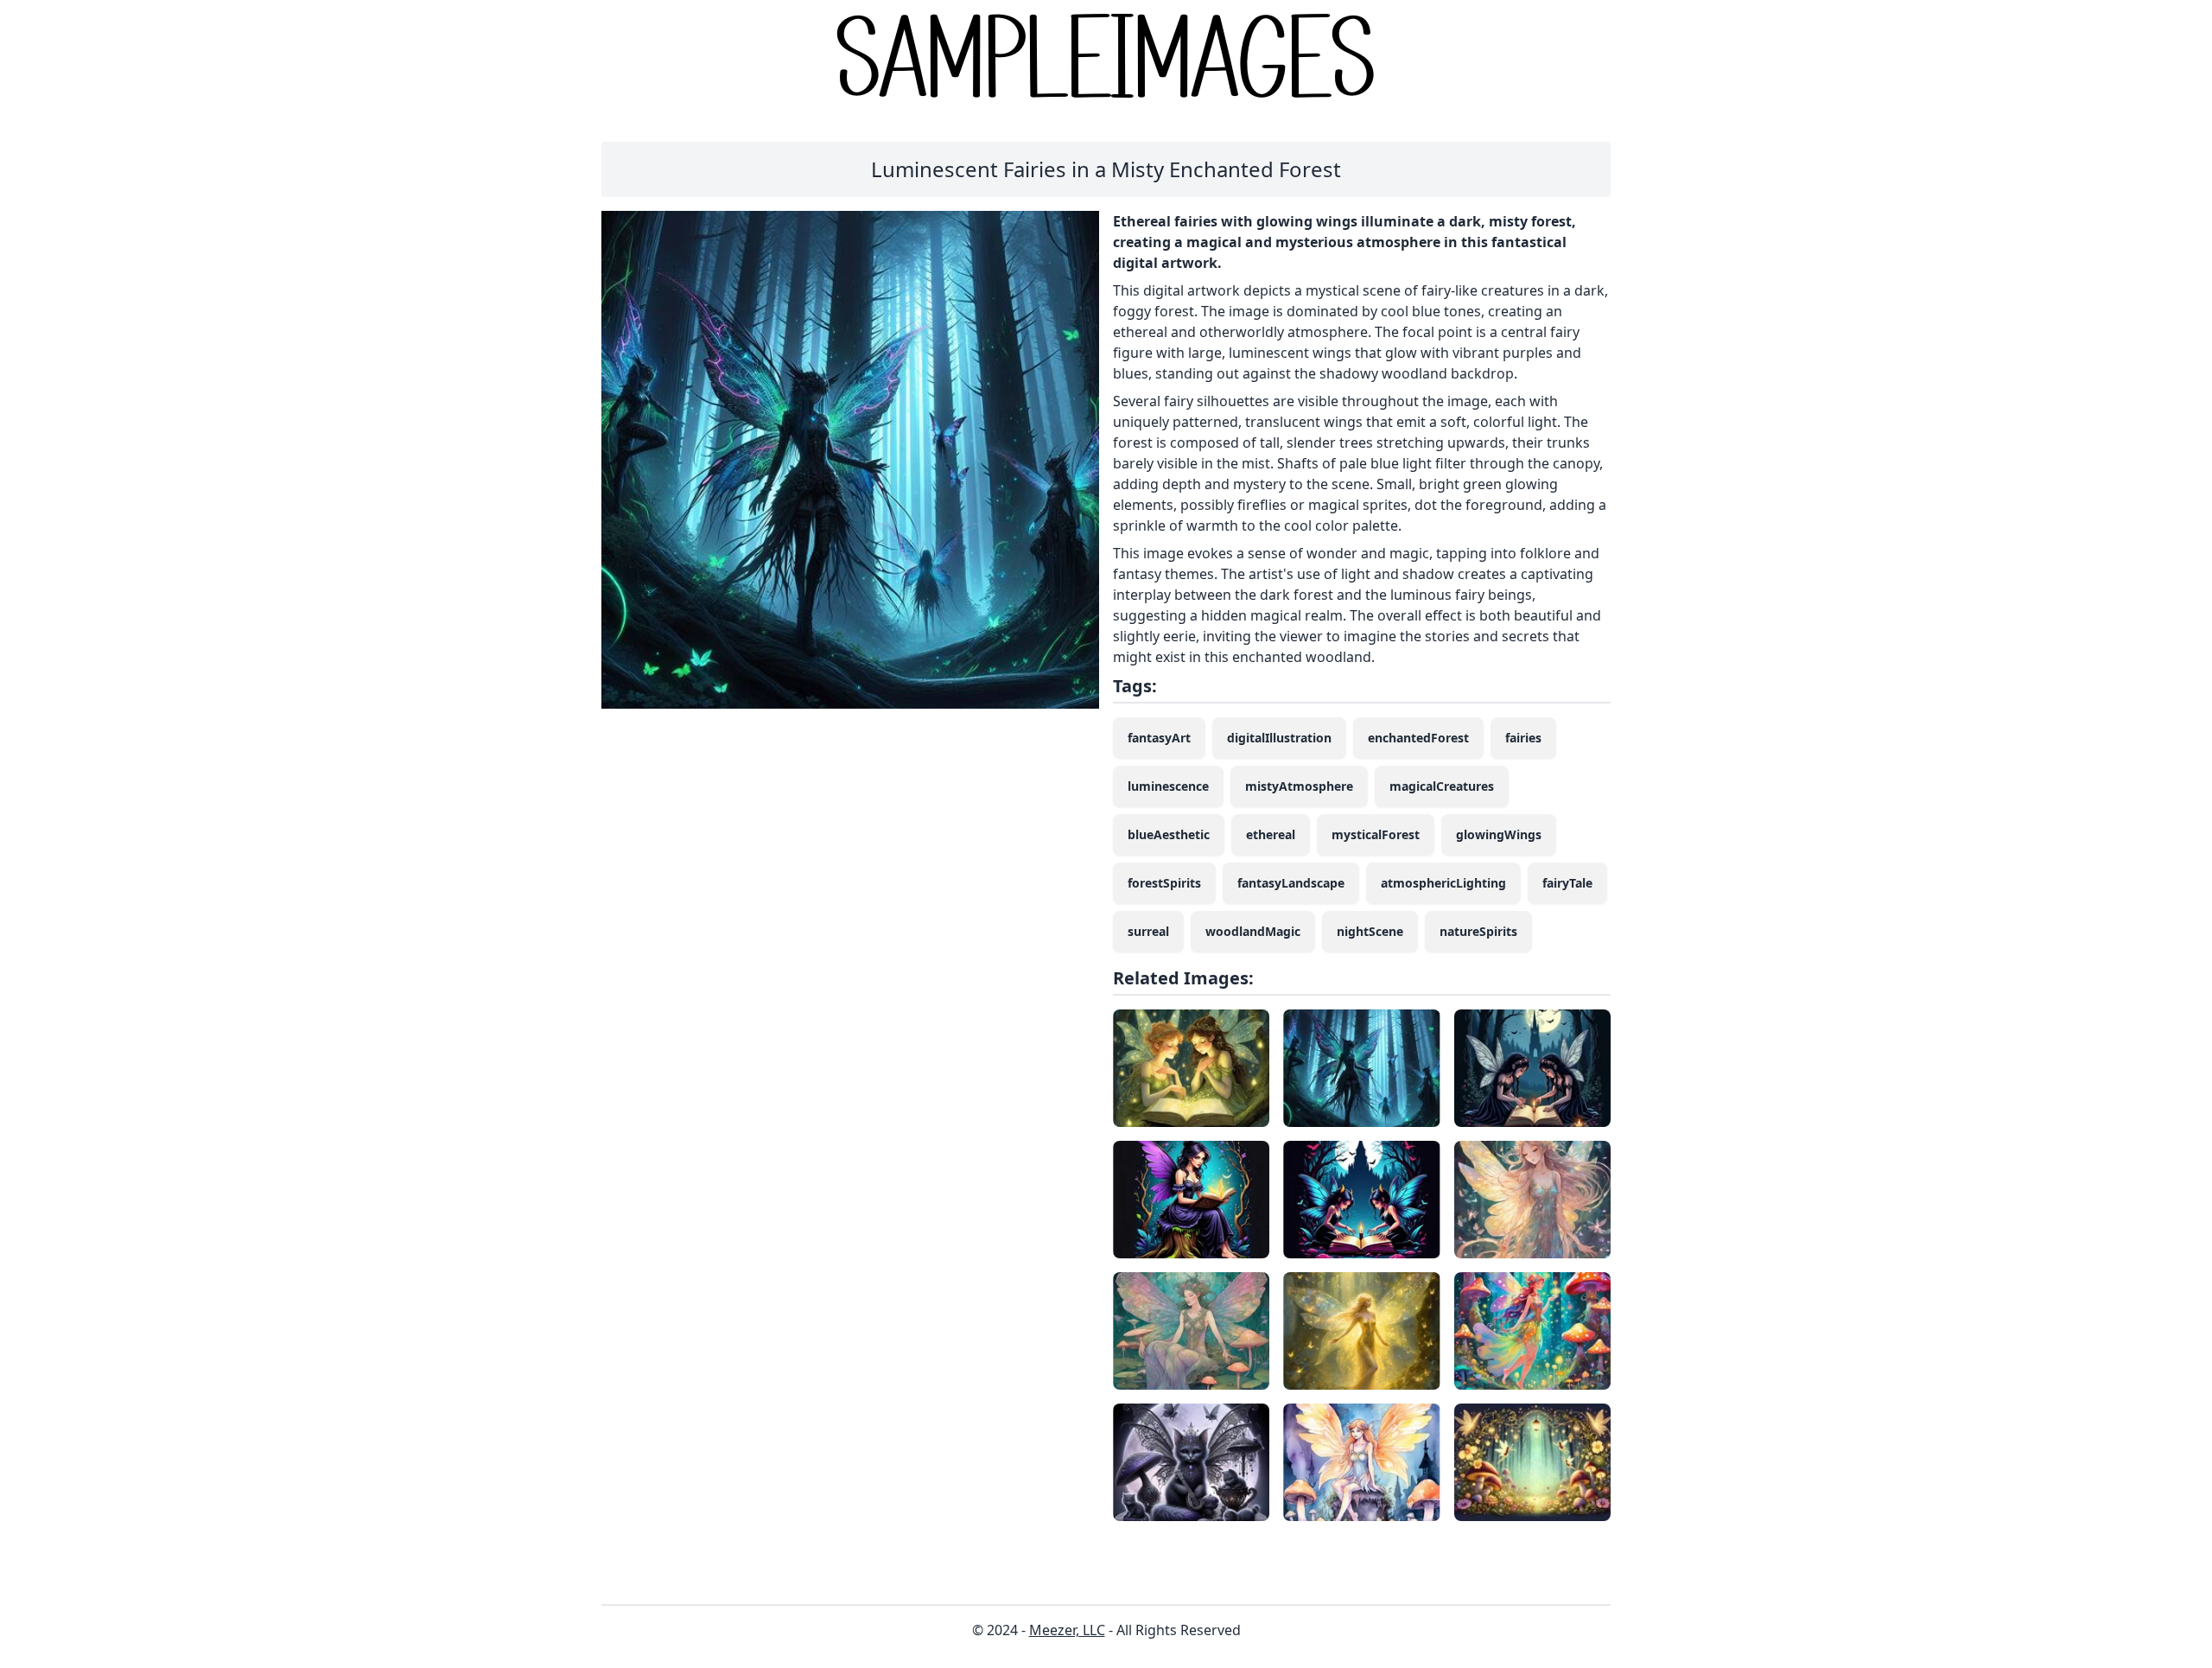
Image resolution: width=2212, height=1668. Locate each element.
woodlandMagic (1253, 931)
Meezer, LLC (1067, 1630)
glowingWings (1499, 834)
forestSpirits (1164, 883)
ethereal (1271, 834)
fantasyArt (1159, 738)
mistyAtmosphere (1299, 786)
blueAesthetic (1169, 834)
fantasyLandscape (1291, 883)
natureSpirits (1478, 931)
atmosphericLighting (1443, 883)
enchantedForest (1418, 738)
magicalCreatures (1442, 786)
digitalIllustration (1279, 738)
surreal (1148, 931)
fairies (1523, 738)
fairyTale (1567, 883)
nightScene (1370, 931)
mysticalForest (1376, 834)
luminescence (1168, 786)
